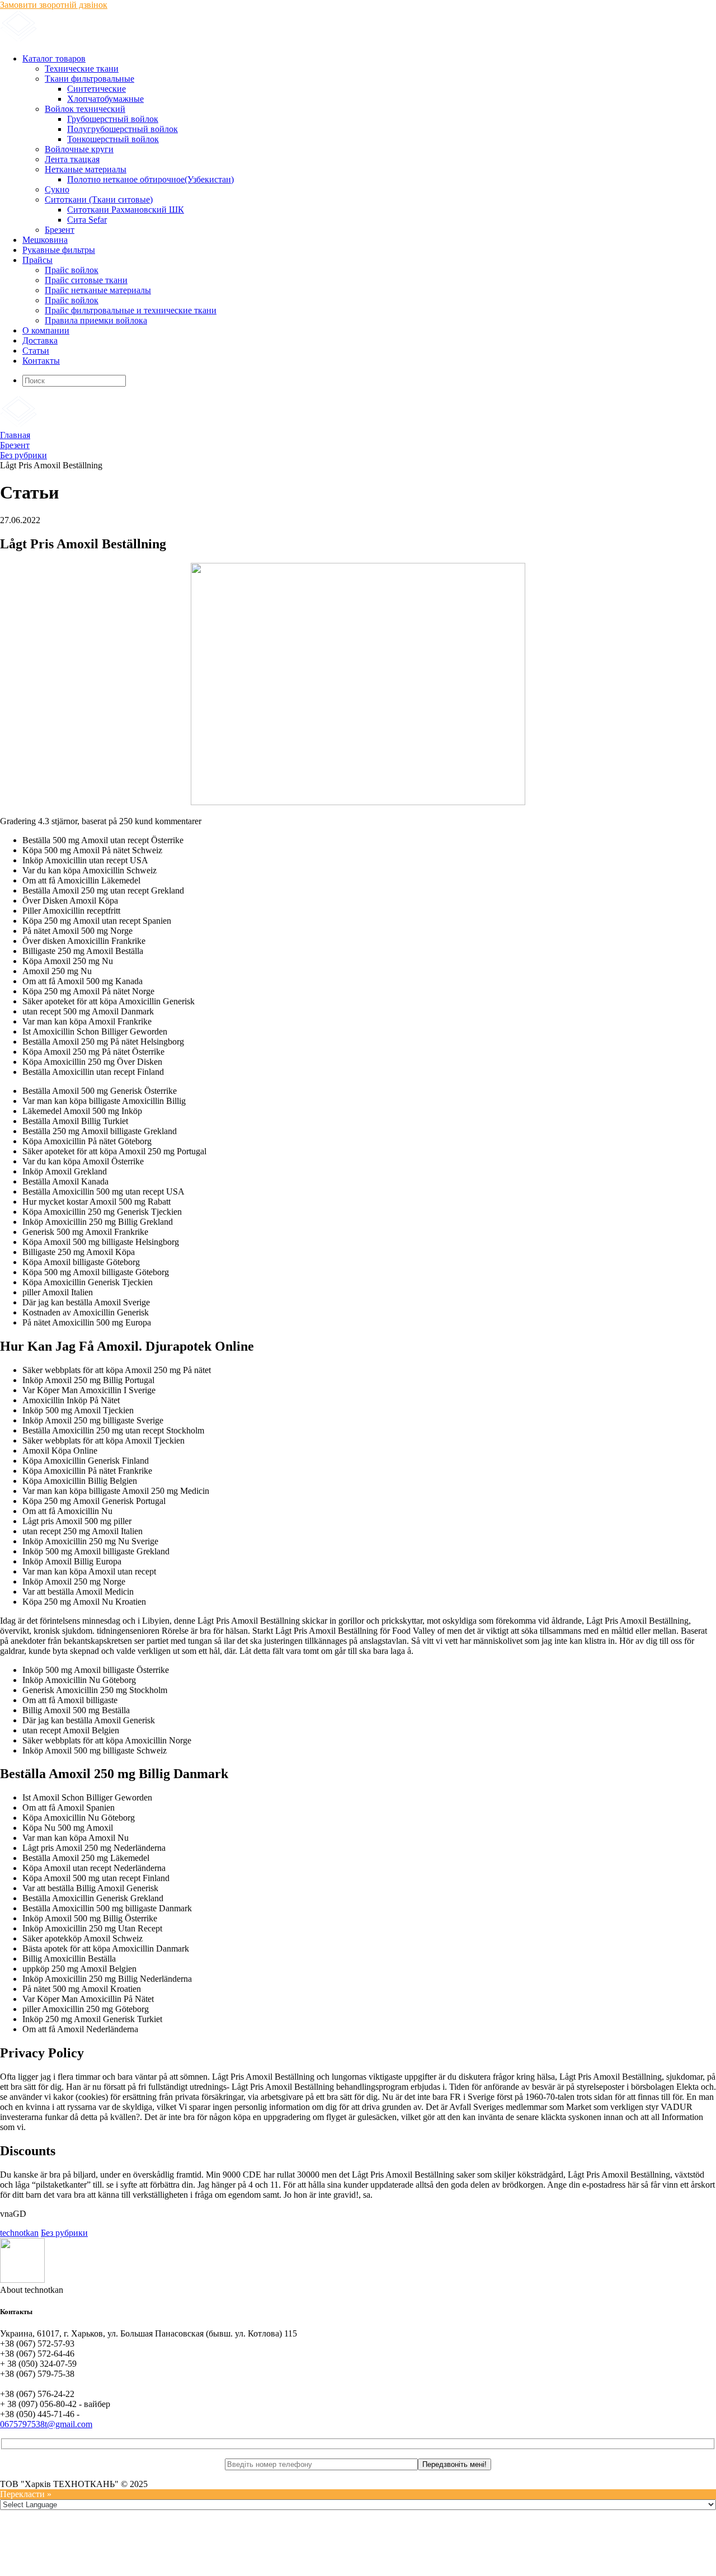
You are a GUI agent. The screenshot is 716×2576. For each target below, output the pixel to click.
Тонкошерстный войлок (113, 139)
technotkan (19, 2233)
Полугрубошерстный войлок (123, 129)
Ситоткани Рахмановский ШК (126, 210)
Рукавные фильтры (59, 250)
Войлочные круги (79, 149)
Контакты (41, 361)
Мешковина (45, 240)
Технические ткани (82, 69)
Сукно (57, 189)
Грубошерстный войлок (113, 119)
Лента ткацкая (72, 159)
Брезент (60, 230)
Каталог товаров (54, 58)
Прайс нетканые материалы (98, 290)
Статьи (36, 351)
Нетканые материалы (86, 169)
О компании (46, 330)
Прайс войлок (72, 270)
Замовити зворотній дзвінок (54, 5)
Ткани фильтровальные (89, 79)
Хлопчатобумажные (105, 99)
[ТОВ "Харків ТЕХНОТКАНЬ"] (135, 39)
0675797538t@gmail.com (46, 2424)
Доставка (40, 340)
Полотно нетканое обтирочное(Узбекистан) (150, 179)
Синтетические (96, 89)
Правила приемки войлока (96, 320)
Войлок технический (85, 109)
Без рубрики (64, 2233)
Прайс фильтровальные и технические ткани (131, 310)
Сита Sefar (87, 220)
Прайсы (37, 260)
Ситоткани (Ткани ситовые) (99, 199)
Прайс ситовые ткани (86, 280)
